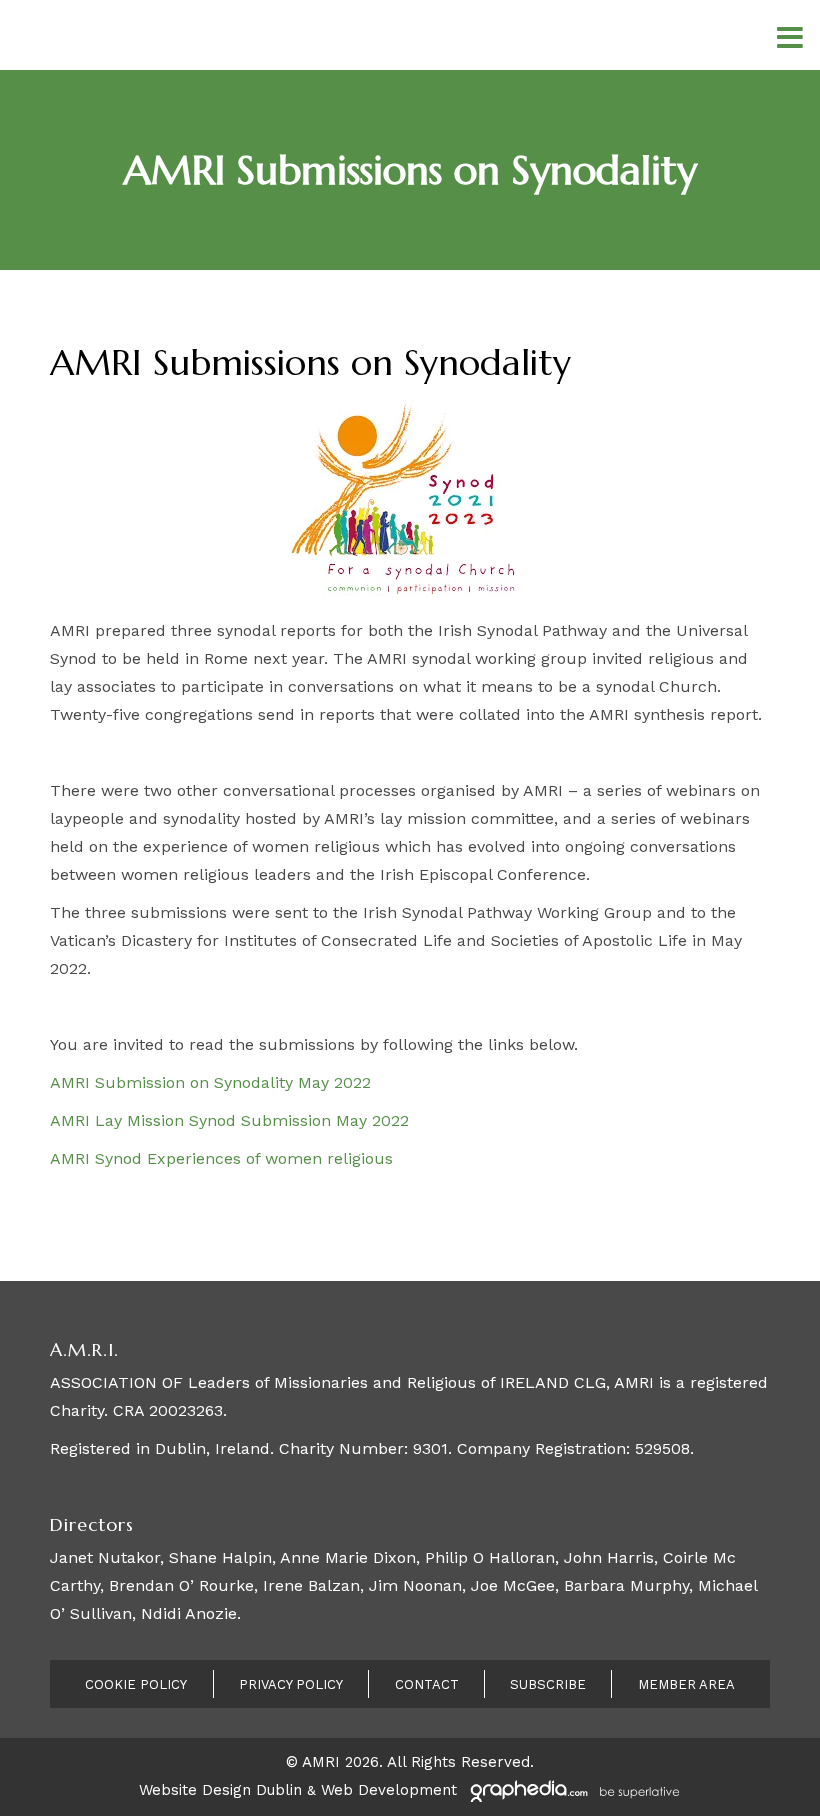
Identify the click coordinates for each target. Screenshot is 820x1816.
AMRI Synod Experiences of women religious (221, 1158)
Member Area (686, 1684)
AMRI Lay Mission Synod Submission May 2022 (229, 1120)
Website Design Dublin (220, 1790)
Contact (427, 1684)
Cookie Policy (136, 1684)
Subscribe (548, 1684)
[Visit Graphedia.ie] (572, 1790)
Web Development (389, 1790)
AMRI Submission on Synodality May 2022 (210, 1082)
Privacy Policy (291, 1684)
